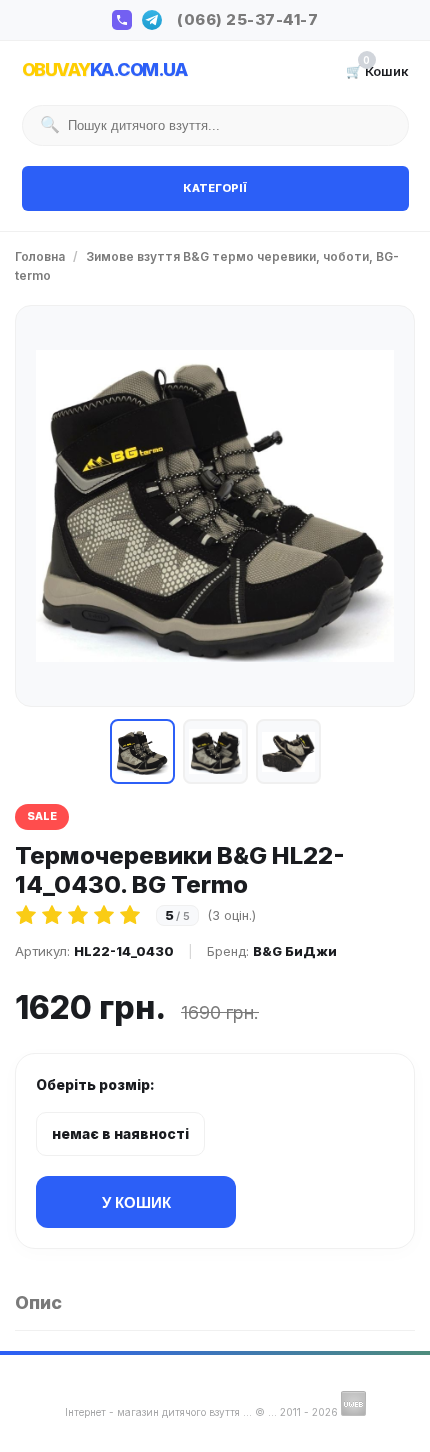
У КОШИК (136, 1202)
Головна (40, 256)
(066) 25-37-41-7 (247, 19)
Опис (38, 1302)
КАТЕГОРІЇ (215, 188)
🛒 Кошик (377, 70)
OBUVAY (104, 69)
